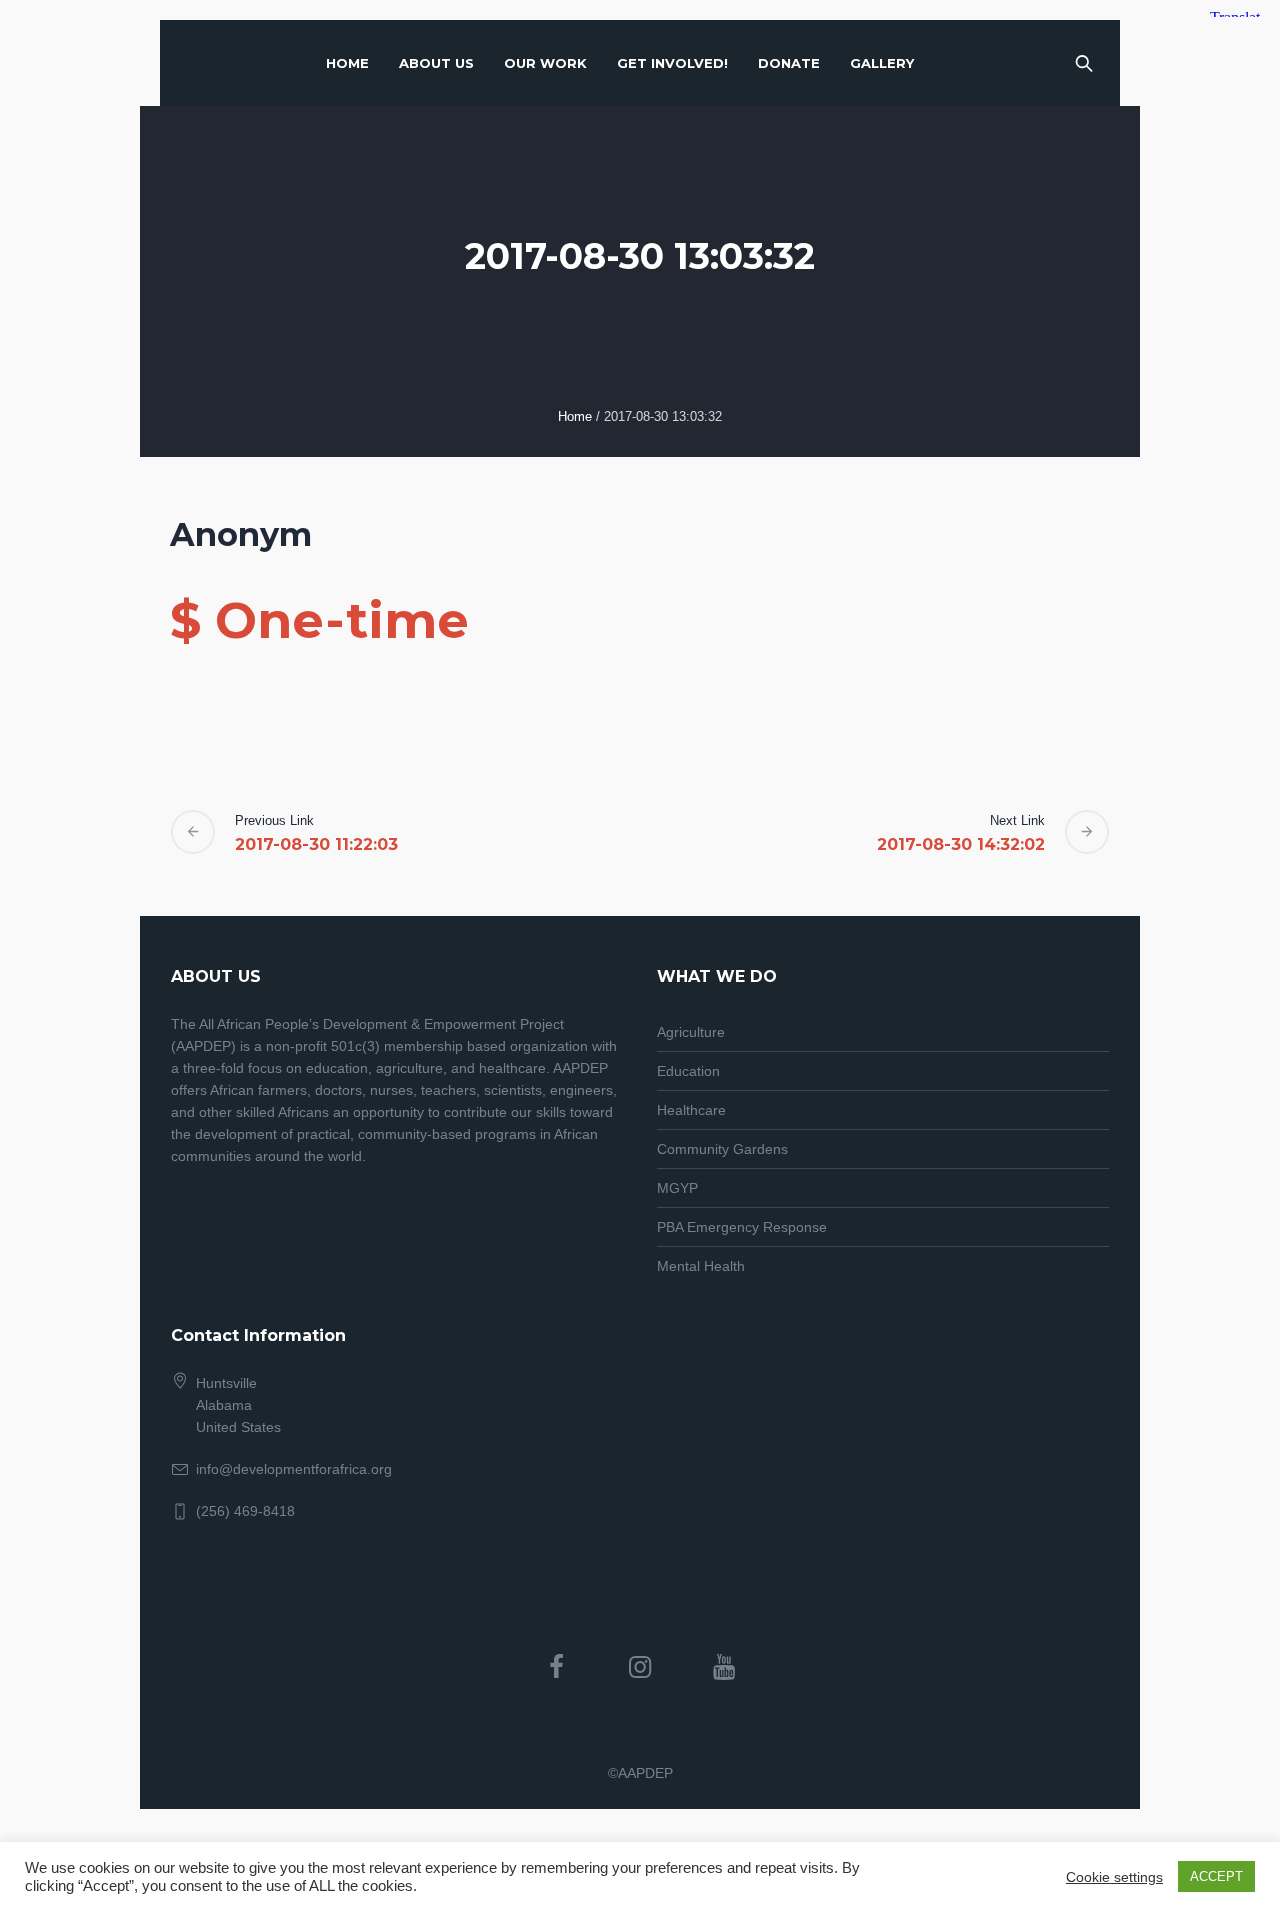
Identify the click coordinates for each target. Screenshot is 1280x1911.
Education (688, 1071)
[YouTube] (724, 1667)
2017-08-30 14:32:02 (961, 844)
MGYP (677, 1188)
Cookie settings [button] (1114, 1877)
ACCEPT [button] (1216, 1876)
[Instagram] (640, 1667)
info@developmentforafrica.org (294, 1469)
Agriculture (691, 1032)
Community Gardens (722, 1149)
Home (575, 416)
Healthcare (691, 1110)
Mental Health (701, 1266)
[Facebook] (556, 1667)
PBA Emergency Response (742, 1227)
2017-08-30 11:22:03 (316, 844)
